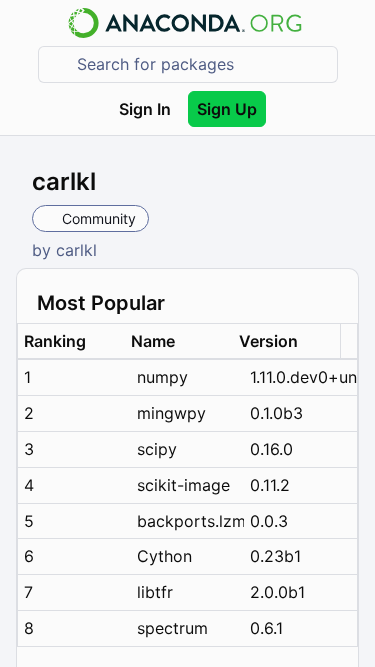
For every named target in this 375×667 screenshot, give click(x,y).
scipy (157, 449)
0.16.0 (271, 449)
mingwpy (171, 413)
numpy (162, 377)
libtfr (155, 592)
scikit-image (183, 485)
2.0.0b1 (277, 592)
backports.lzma (190, 521)
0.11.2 (270, 485)
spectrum (172, 628)
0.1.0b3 (276, 413)
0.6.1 (266, 628)
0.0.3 (269, 521)
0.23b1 (275, 556)
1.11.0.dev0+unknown (303, 377)
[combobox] (202, 64)
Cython (164, 556)
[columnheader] (71, 341)
